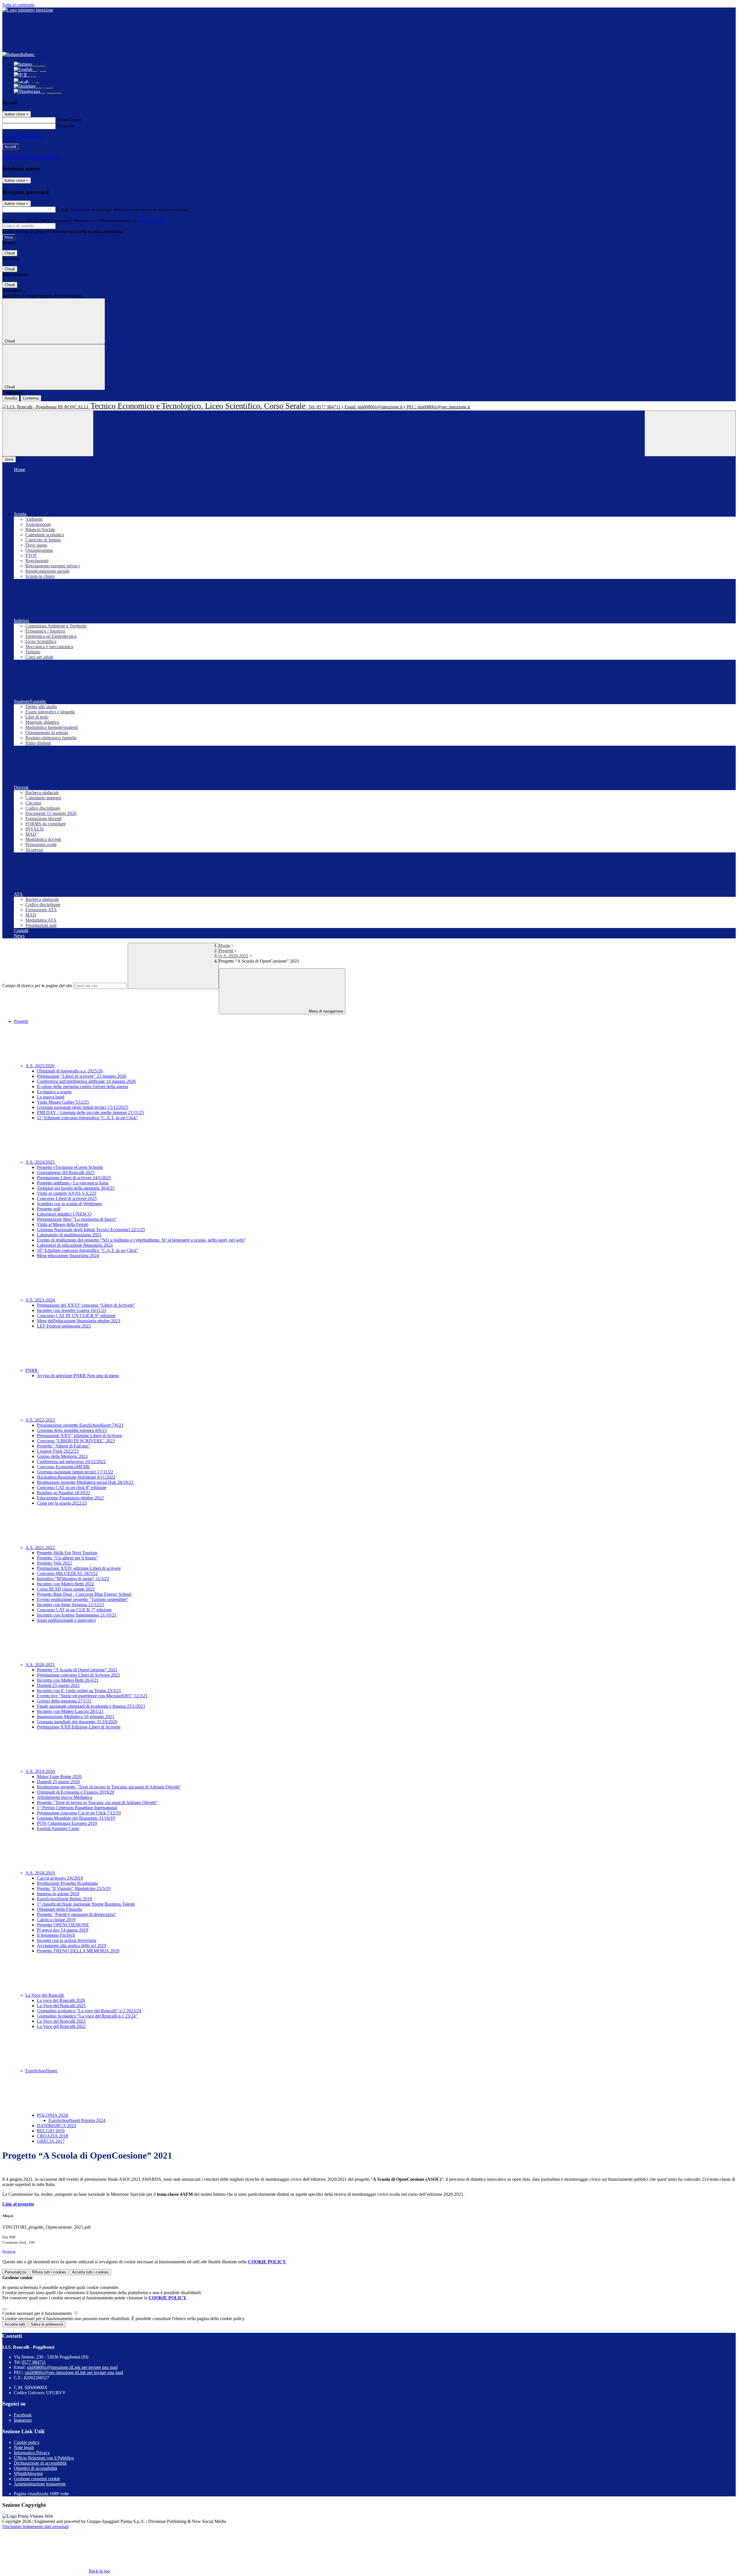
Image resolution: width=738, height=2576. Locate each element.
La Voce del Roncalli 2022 (61, 2026)
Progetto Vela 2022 (54, 1563)
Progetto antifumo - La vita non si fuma (73, 1183)
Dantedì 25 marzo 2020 (58, 1782)
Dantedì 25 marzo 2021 (58, 1685)
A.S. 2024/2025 (41, 1162)
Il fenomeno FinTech (56, 1935)
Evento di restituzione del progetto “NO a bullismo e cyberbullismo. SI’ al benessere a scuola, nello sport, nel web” (141, 1240)
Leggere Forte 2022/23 (58, 1451)
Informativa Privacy (32, 2453)
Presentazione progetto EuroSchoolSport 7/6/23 (80, 1425)
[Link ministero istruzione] (28, 10)
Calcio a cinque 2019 (56, 1920)
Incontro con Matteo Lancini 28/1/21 (70, 1711)
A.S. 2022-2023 (41, 1420)
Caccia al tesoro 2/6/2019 (60, 1878)
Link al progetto (18, 2204)
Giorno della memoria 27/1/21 (64, 1701)
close (9, 459)
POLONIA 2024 (53, 2115)
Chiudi (10, 253)
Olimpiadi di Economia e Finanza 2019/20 (76, 1792)
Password (66, 126)
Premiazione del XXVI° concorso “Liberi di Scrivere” (86, 1305)
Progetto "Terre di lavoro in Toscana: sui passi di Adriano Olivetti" (97, 1802)
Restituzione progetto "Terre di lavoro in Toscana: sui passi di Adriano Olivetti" (109, 1787)
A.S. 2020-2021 (234, 956)
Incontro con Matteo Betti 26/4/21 (68, 1680)
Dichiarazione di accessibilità (40, 2463)
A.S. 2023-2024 (41, 1300)
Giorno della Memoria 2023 (62, 1456)
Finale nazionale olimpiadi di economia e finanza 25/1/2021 (91, 1706)
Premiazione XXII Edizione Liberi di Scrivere (79, 1727)
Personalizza (15, 2272)
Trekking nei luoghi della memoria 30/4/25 (76, 1188)
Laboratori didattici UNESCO (64, 1214)
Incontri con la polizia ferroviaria (67, 1940)
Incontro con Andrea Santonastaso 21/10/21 (77, 1615)
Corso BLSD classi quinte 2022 (66, 1589)
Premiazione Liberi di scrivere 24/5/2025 (74, 1178)
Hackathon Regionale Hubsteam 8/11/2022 (76, 1477)
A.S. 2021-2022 (41, 1547)
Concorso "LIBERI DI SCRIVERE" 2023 (76, 1441)
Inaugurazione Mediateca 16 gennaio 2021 (76, 1717)
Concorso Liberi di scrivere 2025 (67, 1198)
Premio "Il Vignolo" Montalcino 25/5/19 (74, 1888)
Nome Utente (69, 120)
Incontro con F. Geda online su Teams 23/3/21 (79, 1691)
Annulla (11, 398)
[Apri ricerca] (690, 433)
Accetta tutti (90, 2272)
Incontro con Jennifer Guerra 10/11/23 (72, 1310)
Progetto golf (49, 1209)
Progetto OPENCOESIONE (63, 1925)
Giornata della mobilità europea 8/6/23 (72, 1430)
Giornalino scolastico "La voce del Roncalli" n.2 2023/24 (89, 2011)
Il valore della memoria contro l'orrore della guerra (82, 1087)
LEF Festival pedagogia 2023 (64, 1326)
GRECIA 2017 (51, 2141)
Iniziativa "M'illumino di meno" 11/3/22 (73, 1579)
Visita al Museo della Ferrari (63, 1224)
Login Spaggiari (150, 221)
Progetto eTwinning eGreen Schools (70, 1167)
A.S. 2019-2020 (41, 1771)
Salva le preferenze (47, 2324)
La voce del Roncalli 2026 (61, 2000)
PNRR (32, 1370)
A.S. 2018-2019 (41, 1873)
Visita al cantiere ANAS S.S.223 (67, 1193)
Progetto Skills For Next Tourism (67, 1553)
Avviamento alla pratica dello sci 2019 (72, 1946)
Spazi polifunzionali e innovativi (66, 1620)
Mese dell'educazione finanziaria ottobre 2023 (79, 1321)
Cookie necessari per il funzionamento (38, 2313)
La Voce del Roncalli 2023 (61, 2021)
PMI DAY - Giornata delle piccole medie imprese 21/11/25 (90, 1112)
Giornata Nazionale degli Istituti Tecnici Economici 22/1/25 (91, 1230)
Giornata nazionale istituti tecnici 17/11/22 (75, 1472)
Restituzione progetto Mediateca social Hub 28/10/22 (85, 1482)
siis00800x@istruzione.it (72, 2367)
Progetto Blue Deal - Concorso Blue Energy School (84, 1594)
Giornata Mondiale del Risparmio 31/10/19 (76, 1818)
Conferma (31, 398)
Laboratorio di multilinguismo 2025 (69, 1235)
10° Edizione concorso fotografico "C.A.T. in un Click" (88, 1250)
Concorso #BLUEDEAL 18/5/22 (67, 1573)
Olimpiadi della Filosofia (59, 1909)
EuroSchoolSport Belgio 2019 (64, 1899)
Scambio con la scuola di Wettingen (69, 1204)
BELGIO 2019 (51, 2131)
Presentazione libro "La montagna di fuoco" (77, 1219)
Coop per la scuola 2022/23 (62, 1503)
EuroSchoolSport (42, 2071)
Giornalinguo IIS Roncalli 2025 (66, 1172)
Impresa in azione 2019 (58, 1894)
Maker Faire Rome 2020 (59, 1777)
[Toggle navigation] (48, 433)
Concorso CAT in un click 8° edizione (72, 1487)
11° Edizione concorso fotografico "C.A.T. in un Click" (87, 1118)
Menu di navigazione (325, 1011)
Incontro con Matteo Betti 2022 (65, 1584)
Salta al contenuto (18, 5)
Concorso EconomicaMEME (63, 1467)
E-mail (63, 209)
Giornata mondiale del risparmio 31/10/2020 (77, 1722)
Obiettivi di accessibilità (35, 2468)
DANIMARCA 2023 (57, 2126)
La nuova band (51, 1097)
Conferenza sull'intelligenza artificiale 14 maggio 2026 (86, 1081)
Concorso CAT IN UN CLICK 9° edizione (76, 1316)
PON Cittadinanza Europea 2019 (67, 1823)
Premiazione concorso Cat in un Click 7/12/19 (79, 1813)
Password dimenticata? (23, 136)
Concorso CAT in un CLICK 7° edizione (74, 1610)
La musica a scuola (54, 1092)
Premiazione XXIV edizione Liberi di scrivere (79, 1568)
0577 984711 (34, 2362)
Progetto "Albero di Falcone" (64, 1446)
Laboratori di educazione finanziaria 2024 (75, 1245)
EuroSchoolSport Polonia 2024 (77, 2120)
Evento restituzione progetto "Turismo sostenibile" (83, 1599)
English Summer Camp (58, 1828)
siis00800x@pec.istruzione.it (74, 2372)
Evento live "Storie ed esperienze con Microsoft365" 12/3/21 (92, 1696)
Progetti (226, 951)
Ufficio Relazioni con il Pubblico (44, 2458)
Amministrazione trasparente (40, 2484)
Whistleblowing (28, 2473)
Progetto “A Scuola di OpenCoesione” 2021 (77, 1670)
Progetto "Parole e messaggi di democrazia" (77, 1914)
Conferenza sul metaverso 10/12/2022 (71, 1462)
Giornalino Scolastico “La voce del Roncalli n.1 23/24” (87, 2016)
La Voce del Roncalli (45, 1995)
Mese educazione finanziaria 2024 (68, 1256)
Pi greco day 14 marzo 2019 (63, 1930)
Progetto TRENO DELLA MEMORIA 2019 (78, 1951)
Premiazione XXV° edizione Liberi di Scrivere (79, 1436)
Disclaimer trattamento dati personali (35, 2527)
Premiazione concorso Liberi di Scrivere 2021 (79, 1675)
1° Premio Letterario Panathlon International (77, 1808)
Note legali (24, 2447)
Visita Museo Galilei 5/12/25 (63, 1102)
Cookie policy (27, 2442)
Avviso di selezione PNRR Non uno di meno (78, 1376)
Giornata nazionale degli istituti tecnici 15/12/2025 (83, 1107)
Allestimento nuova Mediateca (65, 1797)
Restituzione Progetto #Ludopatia (67, 1883)
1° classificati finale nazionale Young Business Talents (86, 1904)
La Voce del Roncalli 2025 (61, 2006)
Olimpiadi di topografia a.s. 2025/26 (70, 1071)
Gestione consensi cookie (37, 2479)
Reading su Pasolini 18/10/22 (64, 1493)
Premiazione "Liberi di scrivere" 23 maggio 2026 (82, 1076)
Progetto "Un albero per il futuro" (67, 1558)
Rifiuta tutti (49, 2272)
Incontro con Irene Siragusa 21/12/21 (71, 1605)
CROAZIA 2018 (52, 2136)
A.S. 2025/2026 (41, 1066)
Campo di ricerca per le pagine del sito (37, 986)
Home (224, 945)
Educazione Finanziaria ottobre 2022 (70, 1498)
